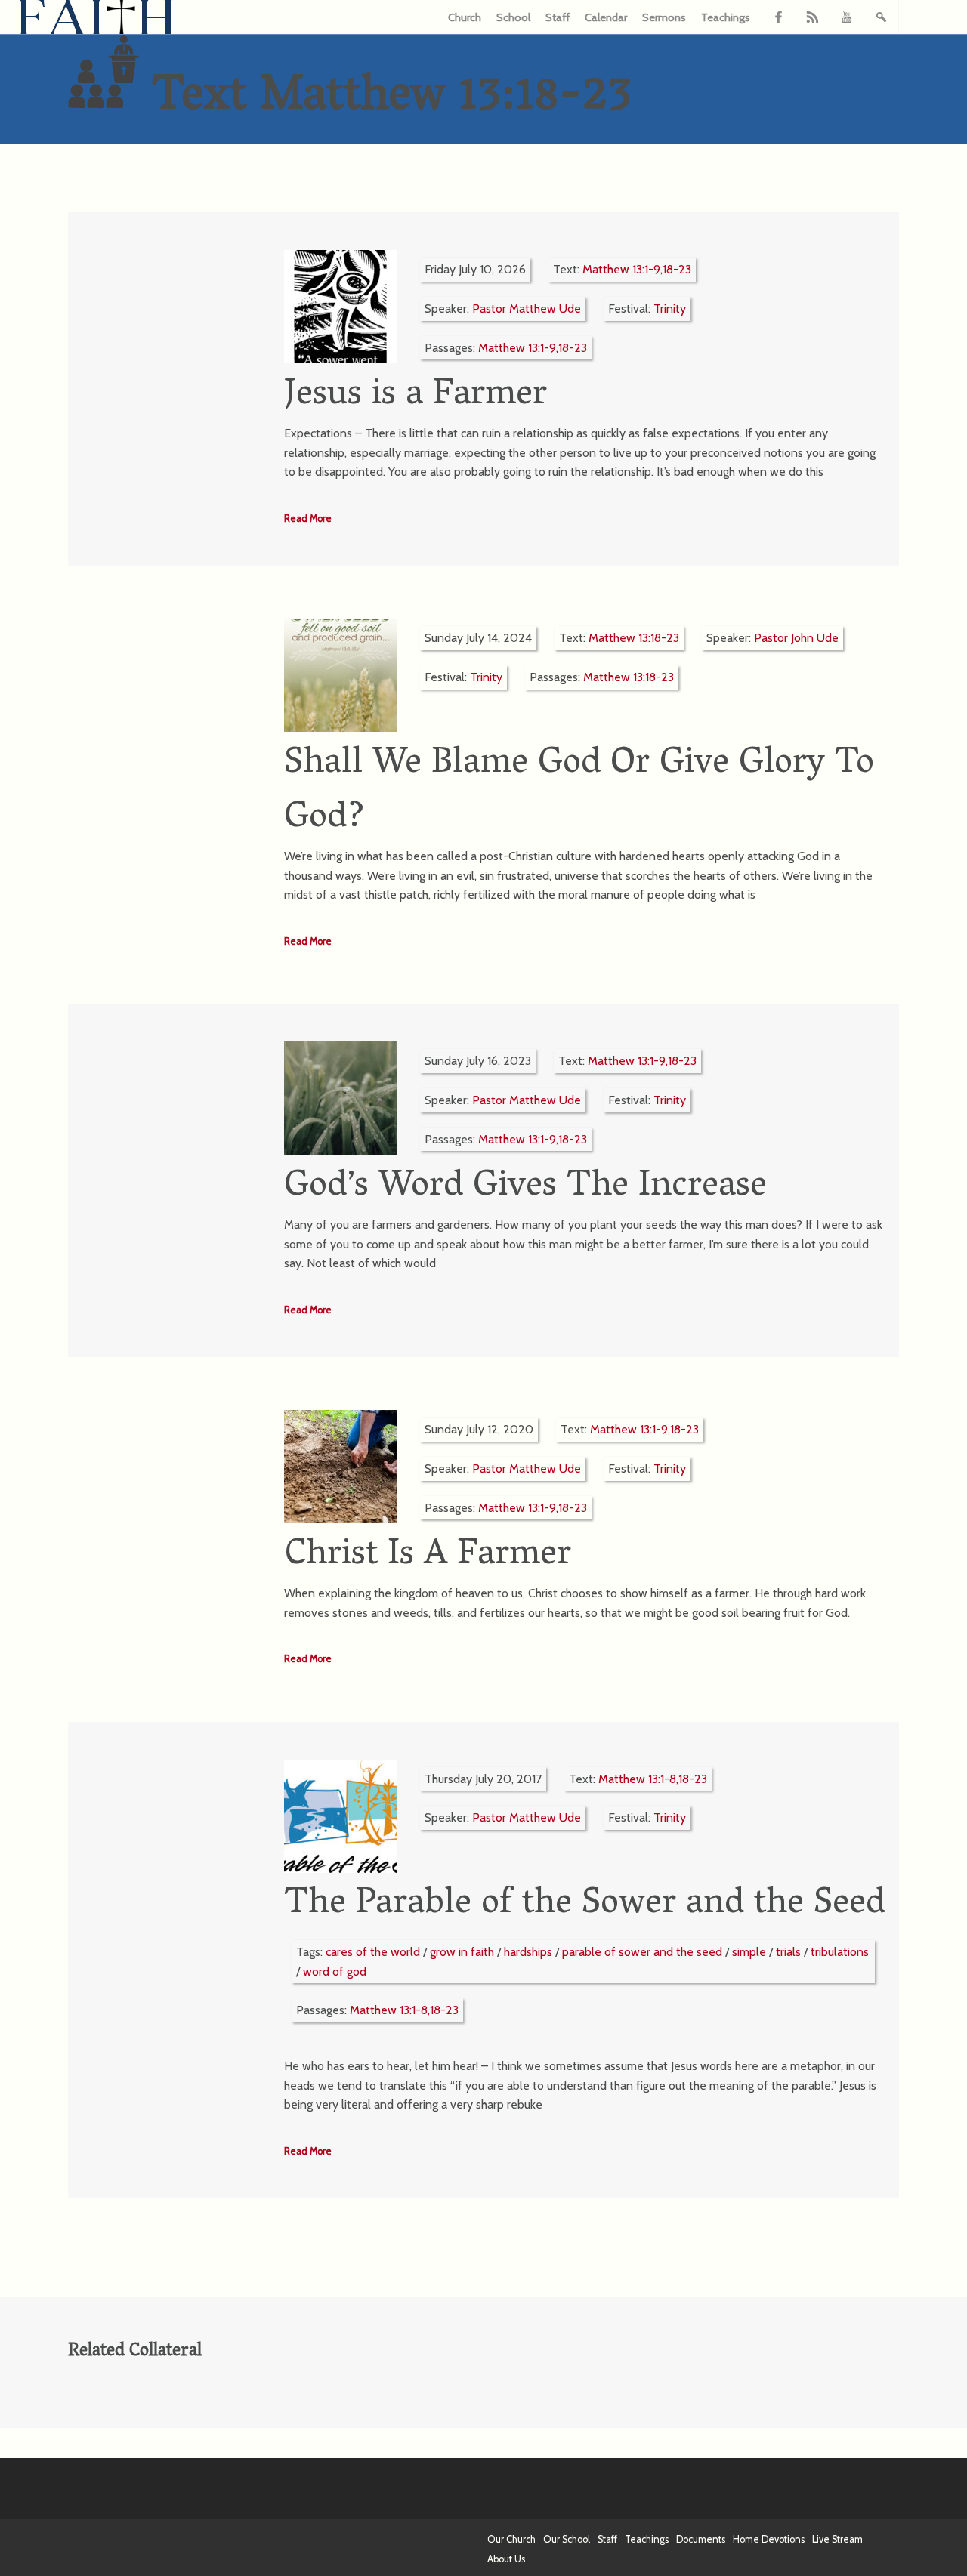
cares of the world (373, 1952)
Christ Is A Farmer (428, 1556)
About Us (506, 2559)
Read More (308, 518)
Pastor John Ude (796, 638)
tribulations (840, 1952)
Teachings (726, 17)
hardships (528, 1952)
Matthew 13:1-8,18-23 (653, 1779)
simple (749, 1952)
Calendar (606, 17)
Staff (558, 17)
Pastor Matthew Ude (527, 309)
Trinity (670, 309)
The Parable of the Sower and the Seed (585, 1905)
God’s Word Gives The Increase (525, 1188)
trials (788, 1952)
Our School (567, 2539)
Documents (701, 2539)
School (513, 17)
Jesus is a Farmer (416, 396)
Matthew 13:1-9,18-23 (637, 269)
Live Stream (837, 2539)
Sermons (664, 17)
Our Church (511, 2539)
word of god (335, 1971)
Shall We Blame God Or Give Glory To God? (579, 792)
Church (465, 17)
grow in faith (462, 1952)
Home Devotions (769, 2539)
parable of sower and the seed (642, 1952)
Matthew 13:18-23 (634, 638)
